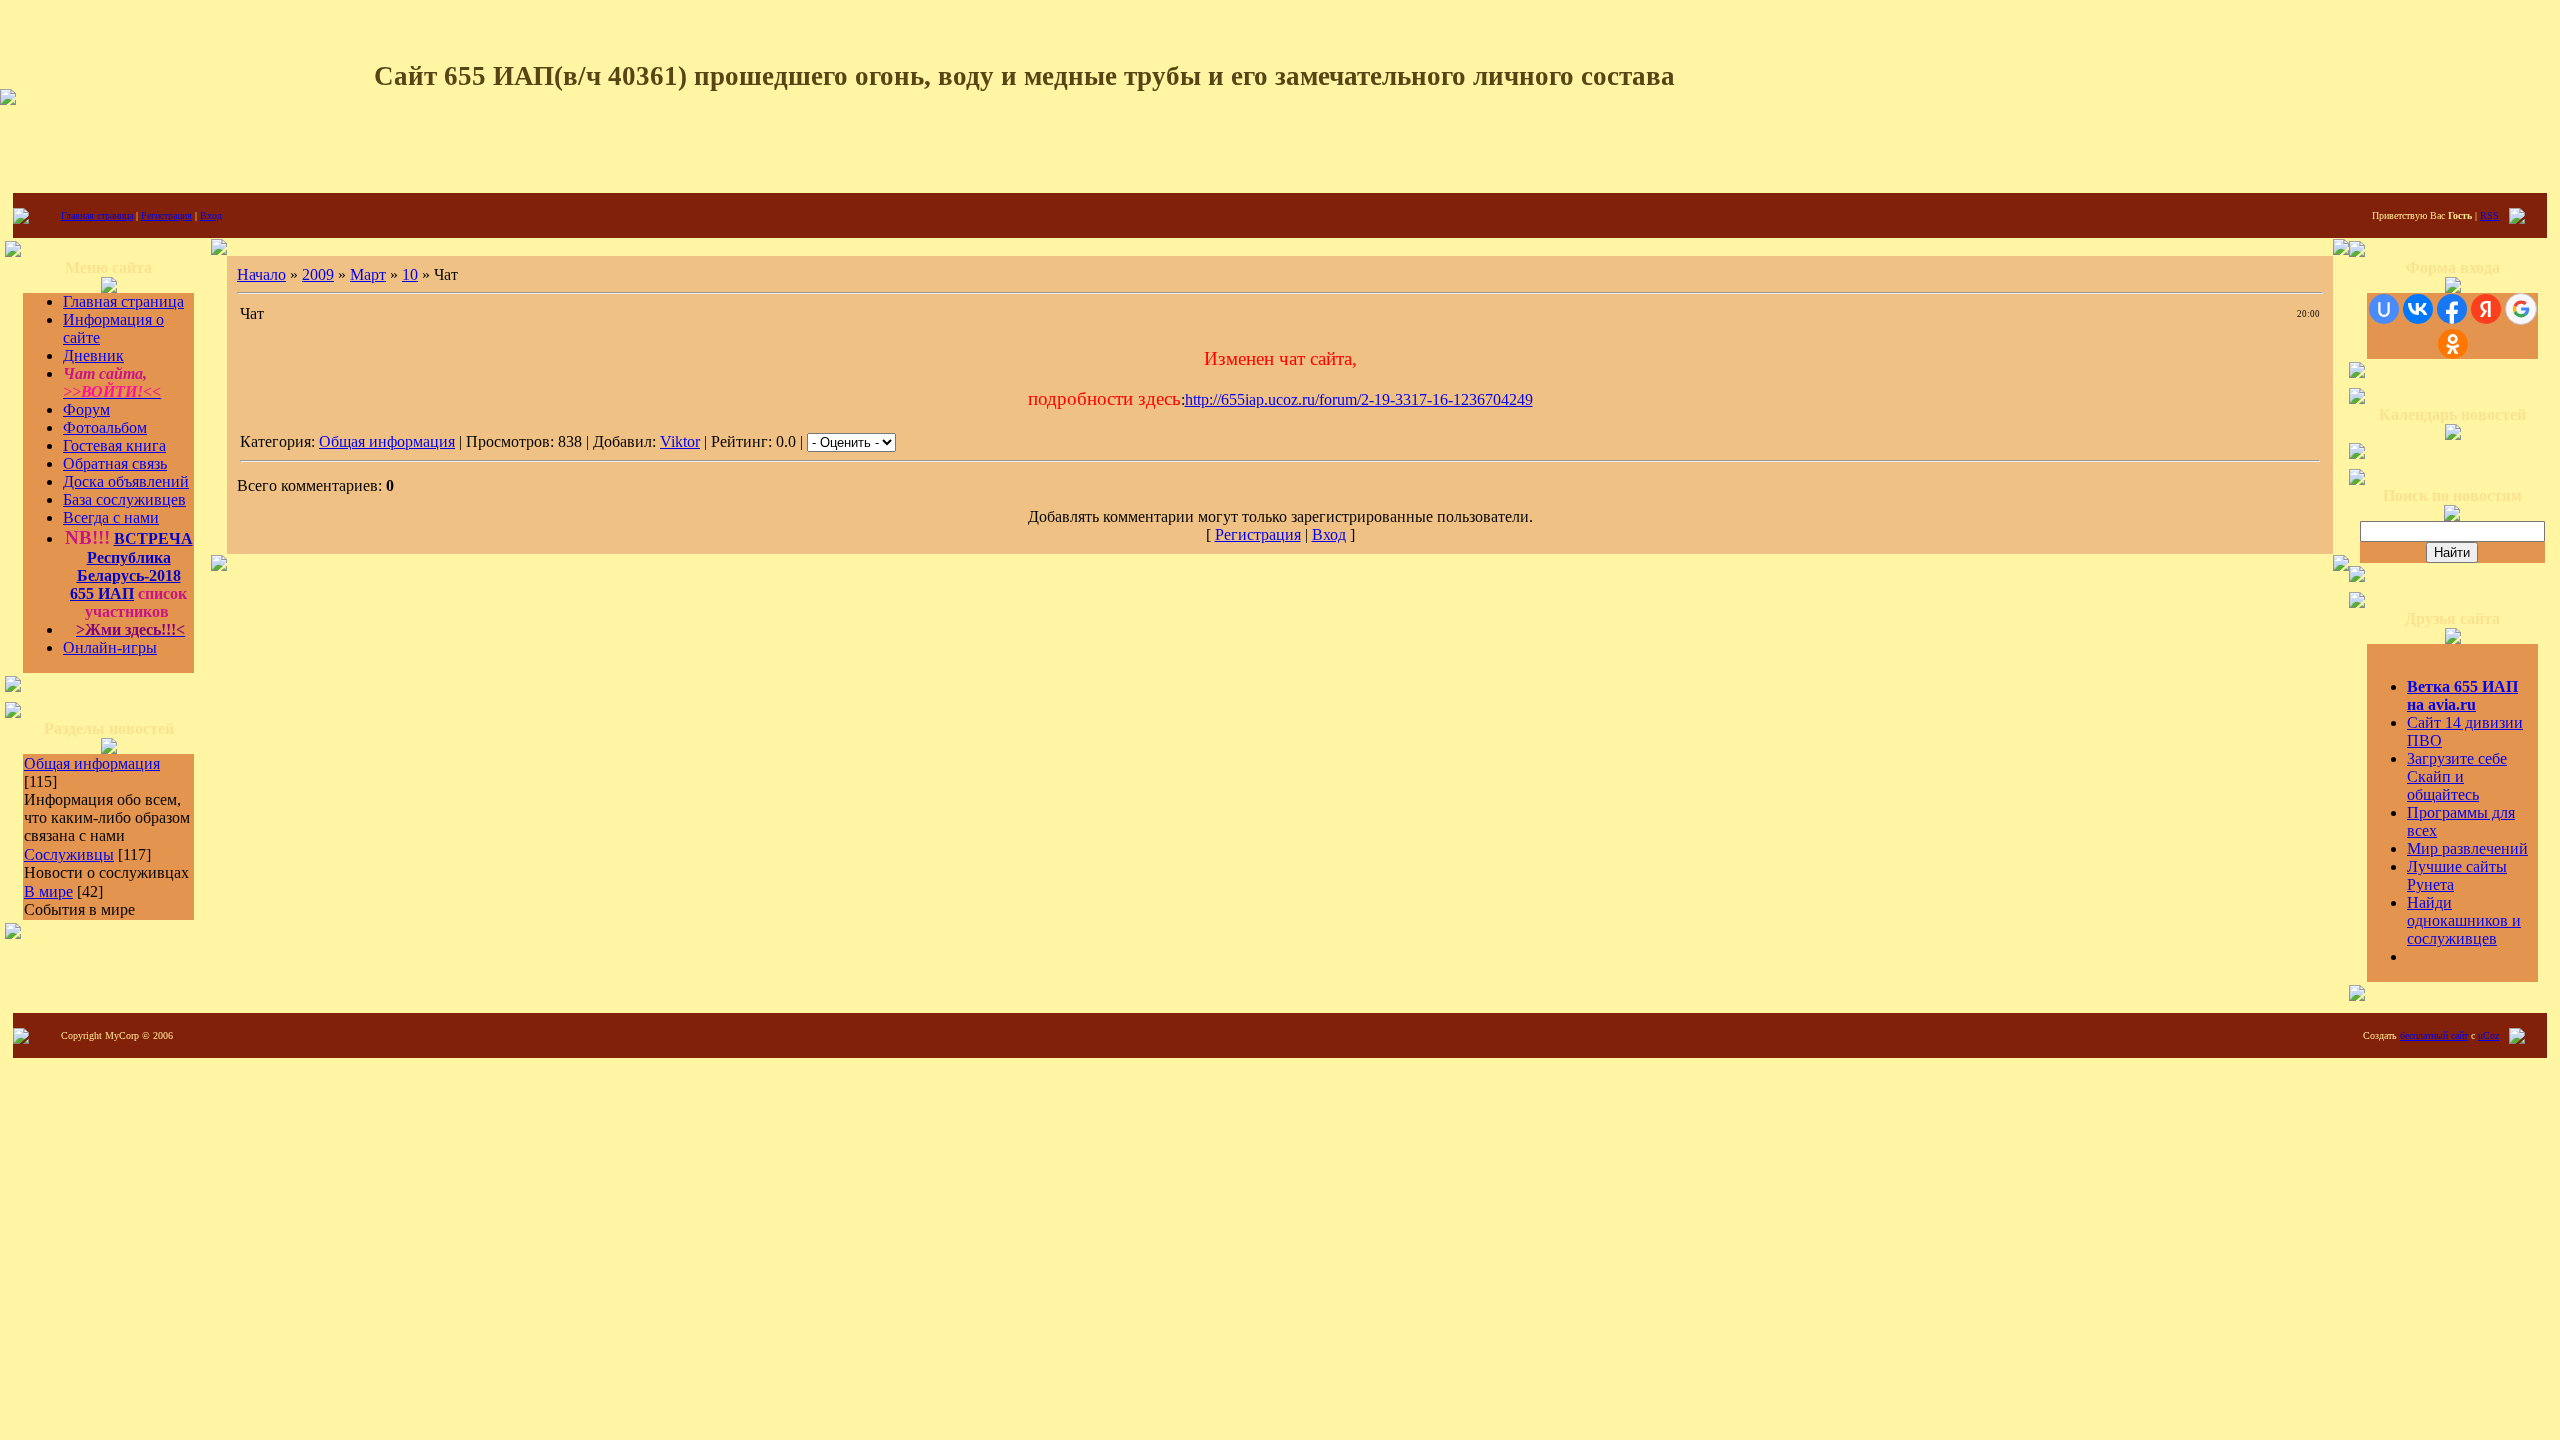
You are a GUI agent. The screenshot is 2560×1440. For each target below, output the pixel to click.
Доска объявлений (126, 481)
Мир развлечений (2467, 848)
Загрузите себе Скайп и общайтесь (2457, 776)
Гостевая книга (114, 445)
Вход (211, 215)
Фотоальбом (105, 427)
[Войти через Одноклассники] (2453, 344)
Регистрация (166, 215)
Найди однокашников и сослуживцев (2464, 920)
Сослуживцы (69, 854)
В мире (48, 891)
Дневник (93, 355)
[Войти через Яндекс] (2486, 309)
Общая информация (92, 763)
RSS (2489, 215)
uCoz (2488, 1035)
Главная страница (97, 215)
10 (410, 274)
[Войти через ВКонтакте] (2418, 309)
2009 (318, 274)
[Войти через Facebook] (2452, 309)
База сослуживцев (124, 499)
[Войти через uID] (2384, 309)
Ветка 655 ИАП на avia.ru (2462, 695)
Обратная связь (115, 463)
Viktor (680, 441)
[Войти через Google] (2521, 309)
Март (368, 274)
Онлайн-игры (110, 647)
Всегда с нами (111, 517)
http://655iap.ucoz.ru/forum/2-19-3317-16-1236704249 (1359, 399)
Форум (86, 409)
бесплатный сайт (2434, 1035)
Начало (261, 274)
